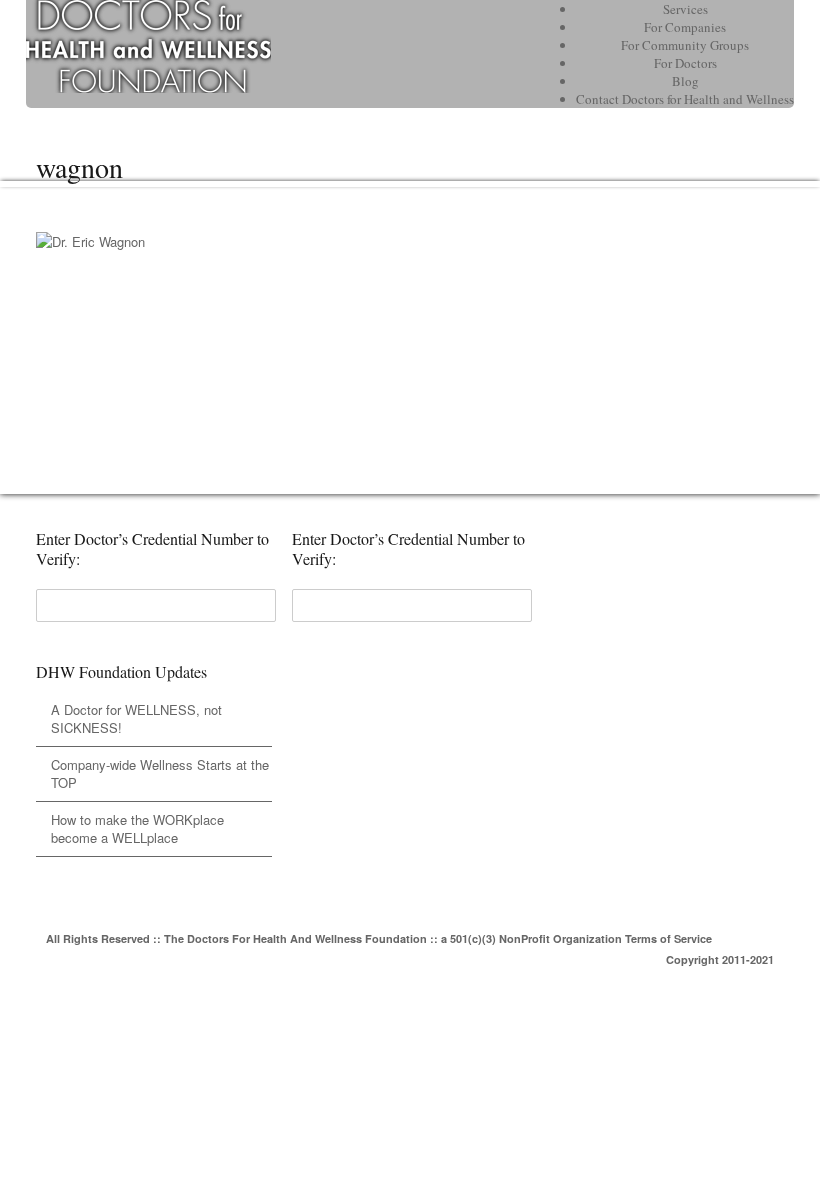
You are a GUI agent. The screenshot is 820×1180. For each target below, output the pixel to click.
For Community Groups (685, 45)
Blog (685, 81)
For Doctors (685, 63)
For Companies (685, 27)
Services (685, 9)
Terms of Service (668, 938)
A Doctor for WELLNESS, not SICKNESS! (136, 718)
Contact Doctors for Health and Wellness (685, 99)
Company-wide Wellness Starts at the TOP (160, 773)
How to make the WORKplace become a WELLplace (137, 828)
